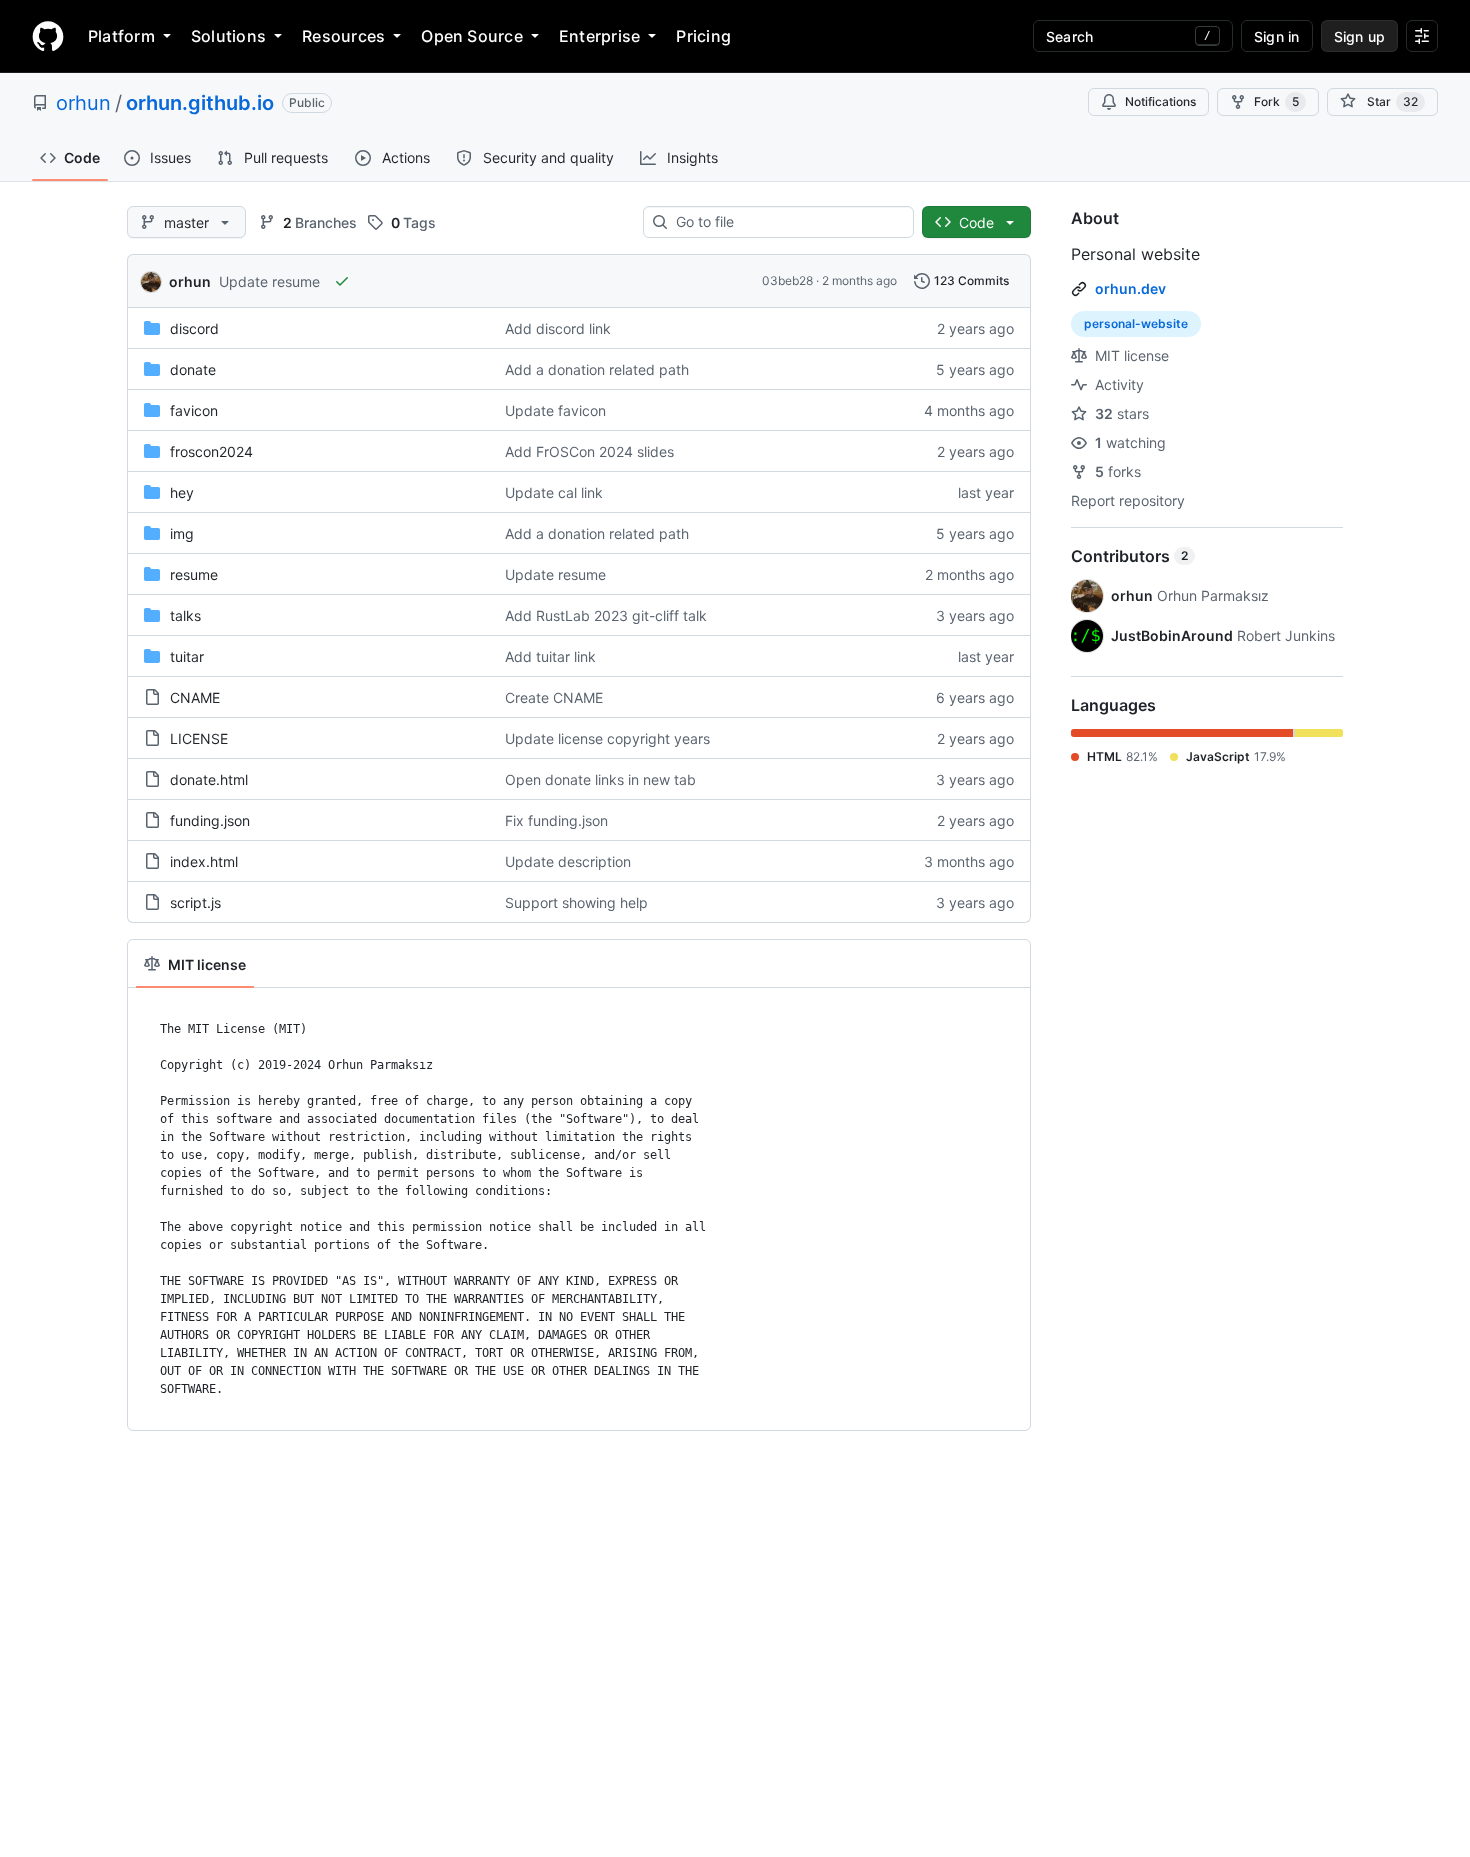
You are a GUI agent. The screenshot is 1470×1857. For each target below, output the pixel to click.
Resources (343, 36)
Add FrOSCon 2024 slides (589, 451)
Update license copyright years (607, 738)
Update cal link (554, 492)
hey (182, 492)
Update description (568, 861)
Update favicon (555, 410)
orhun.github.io (200, 103)
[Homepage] (48, 36)
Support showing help (576, 902)
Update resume (269, 281)
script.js (195, 902)
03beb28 (787, 280)
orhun (83, 103)
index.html (204, 861)
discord (194, 328)
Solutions (228, 36)
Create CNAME (554, 697)
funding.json (210, 820)
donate (193, 369)
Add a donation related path (597, 369)
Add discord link (558, 328)
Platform (121, 36)
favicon (194, 410)
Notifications (1160, 101)
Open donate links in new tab (600, 779)
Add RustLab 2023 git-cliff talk (606, 615)
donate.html (209, 779)
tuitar (187, 656)
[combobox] (786, 222)
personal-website (1136, 323)
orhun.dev (1130, 288)
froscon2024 (211, 451)
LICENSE (199, 738)
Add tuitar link (550, 656)
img (182, 533)
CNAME (195, 697)
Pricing (703, 36)
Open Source (472, 36)
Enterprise (599, 36)
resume (194, 574)
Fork (1276, 101)
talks (185, 615)
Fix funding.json (556, 820)
